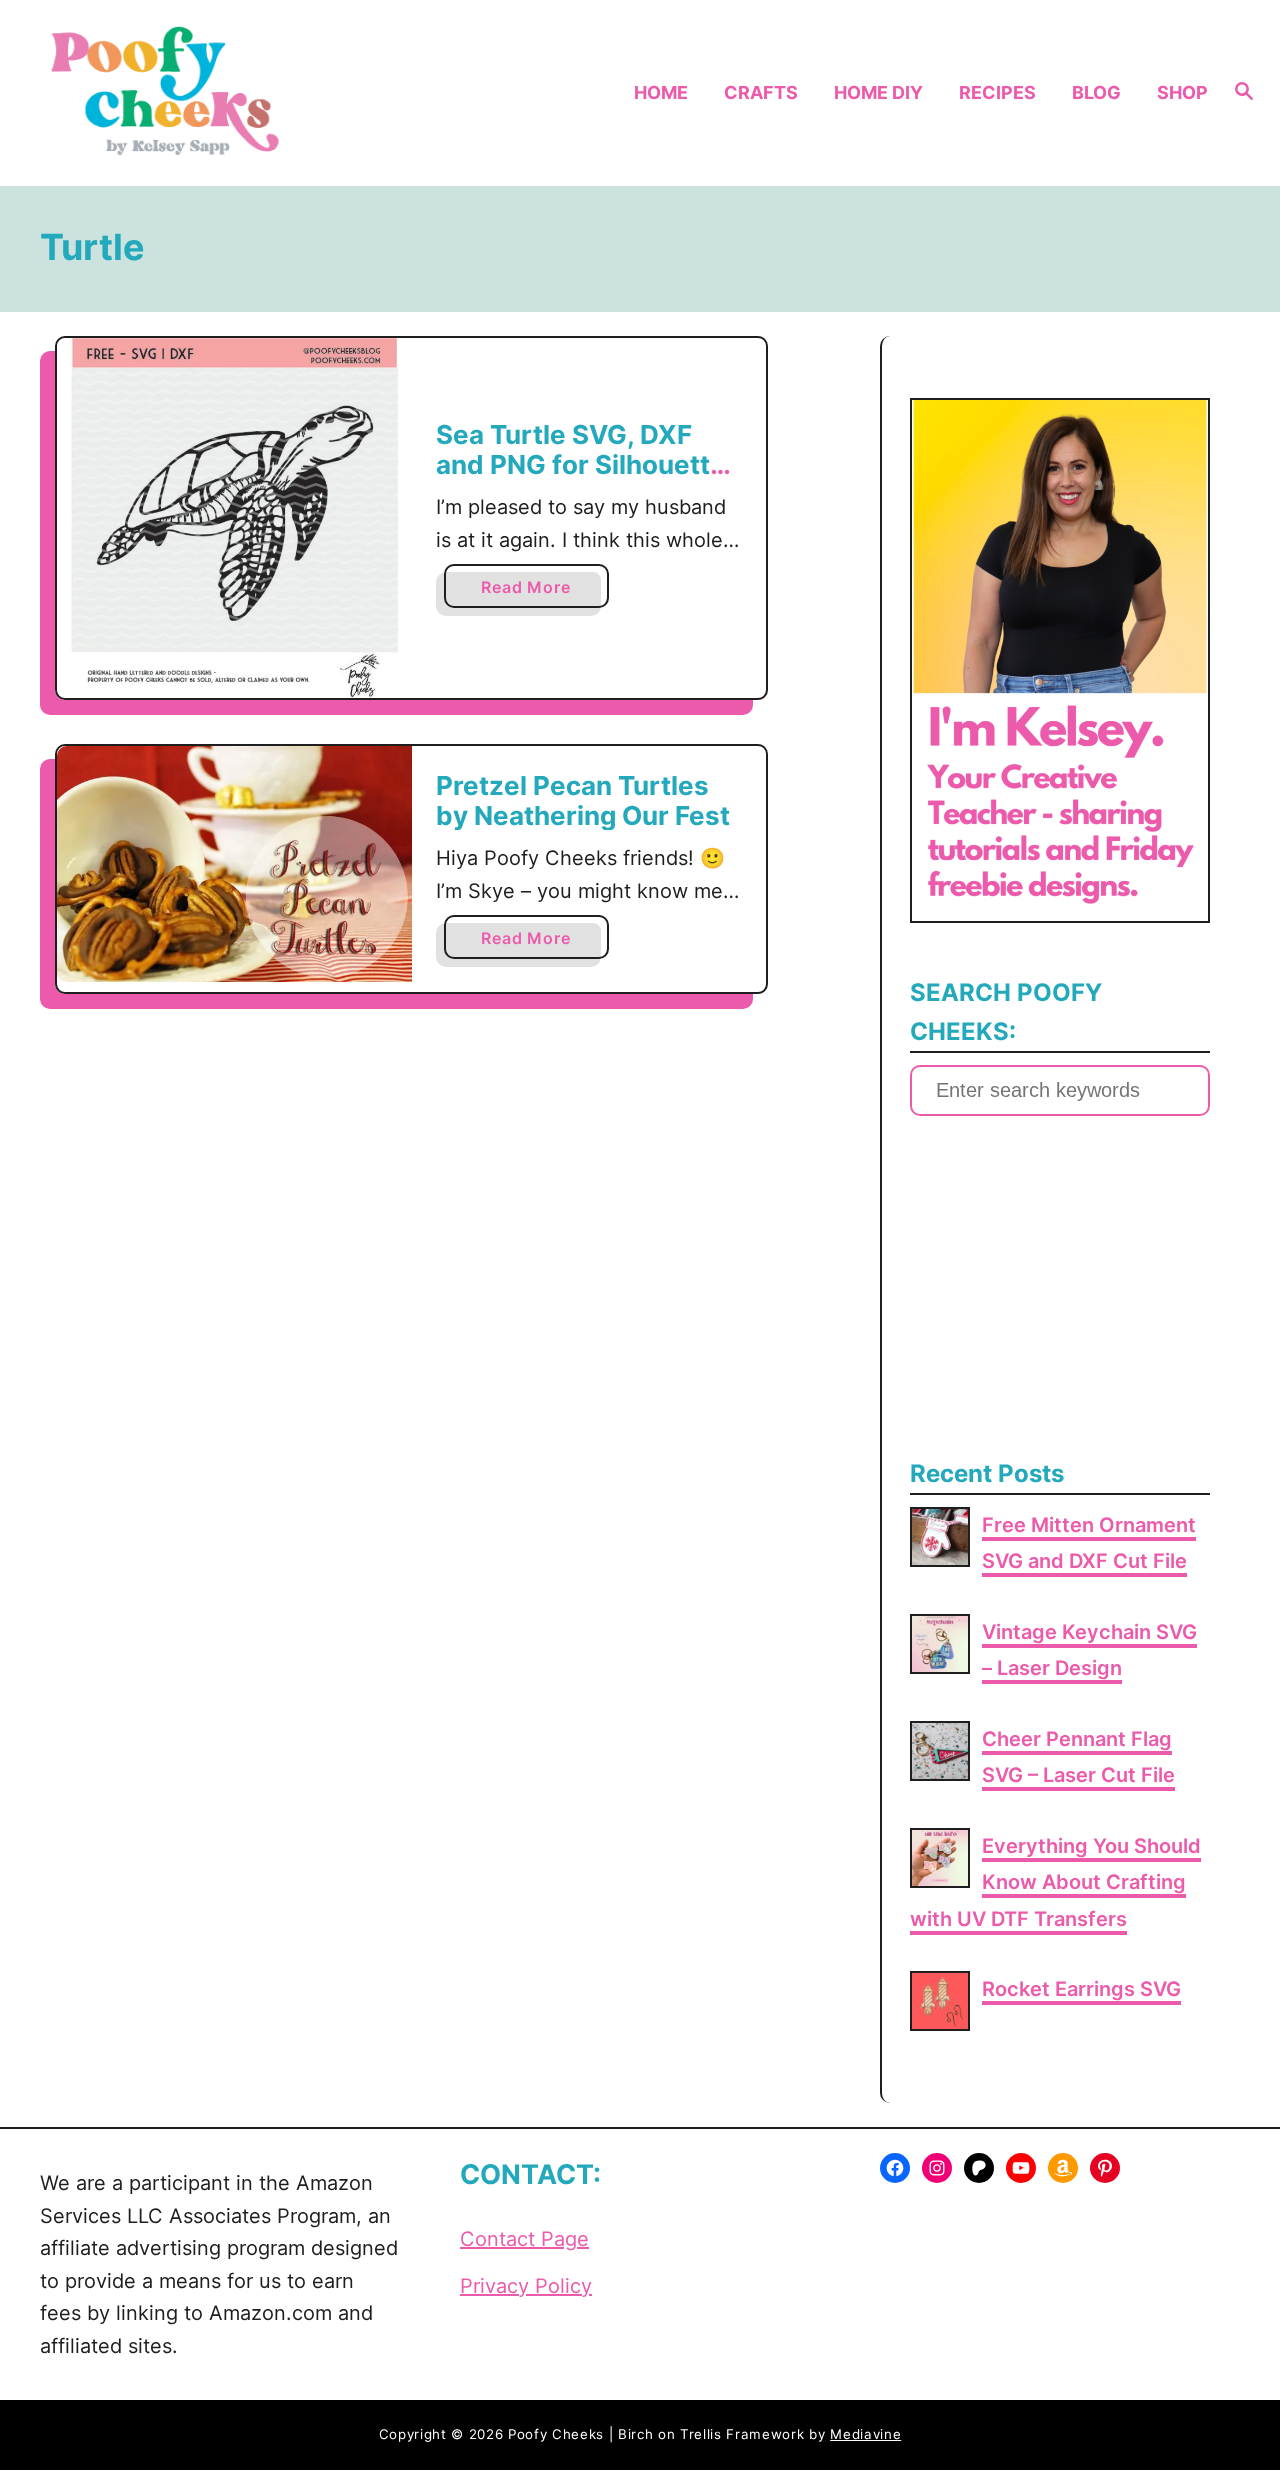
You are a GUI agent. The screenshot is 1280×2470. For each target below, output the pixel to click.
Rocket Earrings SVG (1081, 1989)
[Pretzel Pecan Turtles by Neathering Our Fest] (234, 864)
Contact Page (524, 2239)
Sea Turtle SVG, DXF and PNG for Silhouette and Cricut (581, 464)
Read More (531, 592)
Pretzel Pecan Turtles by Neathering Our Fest (583, 800)
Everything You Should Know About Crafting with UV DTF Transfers (1055, 1882)
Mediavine (865, 2434)
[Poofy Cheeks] (171, 93)
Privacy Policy (526, 2286)
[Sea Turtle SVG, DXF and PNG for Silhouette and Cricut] (234, 518)
